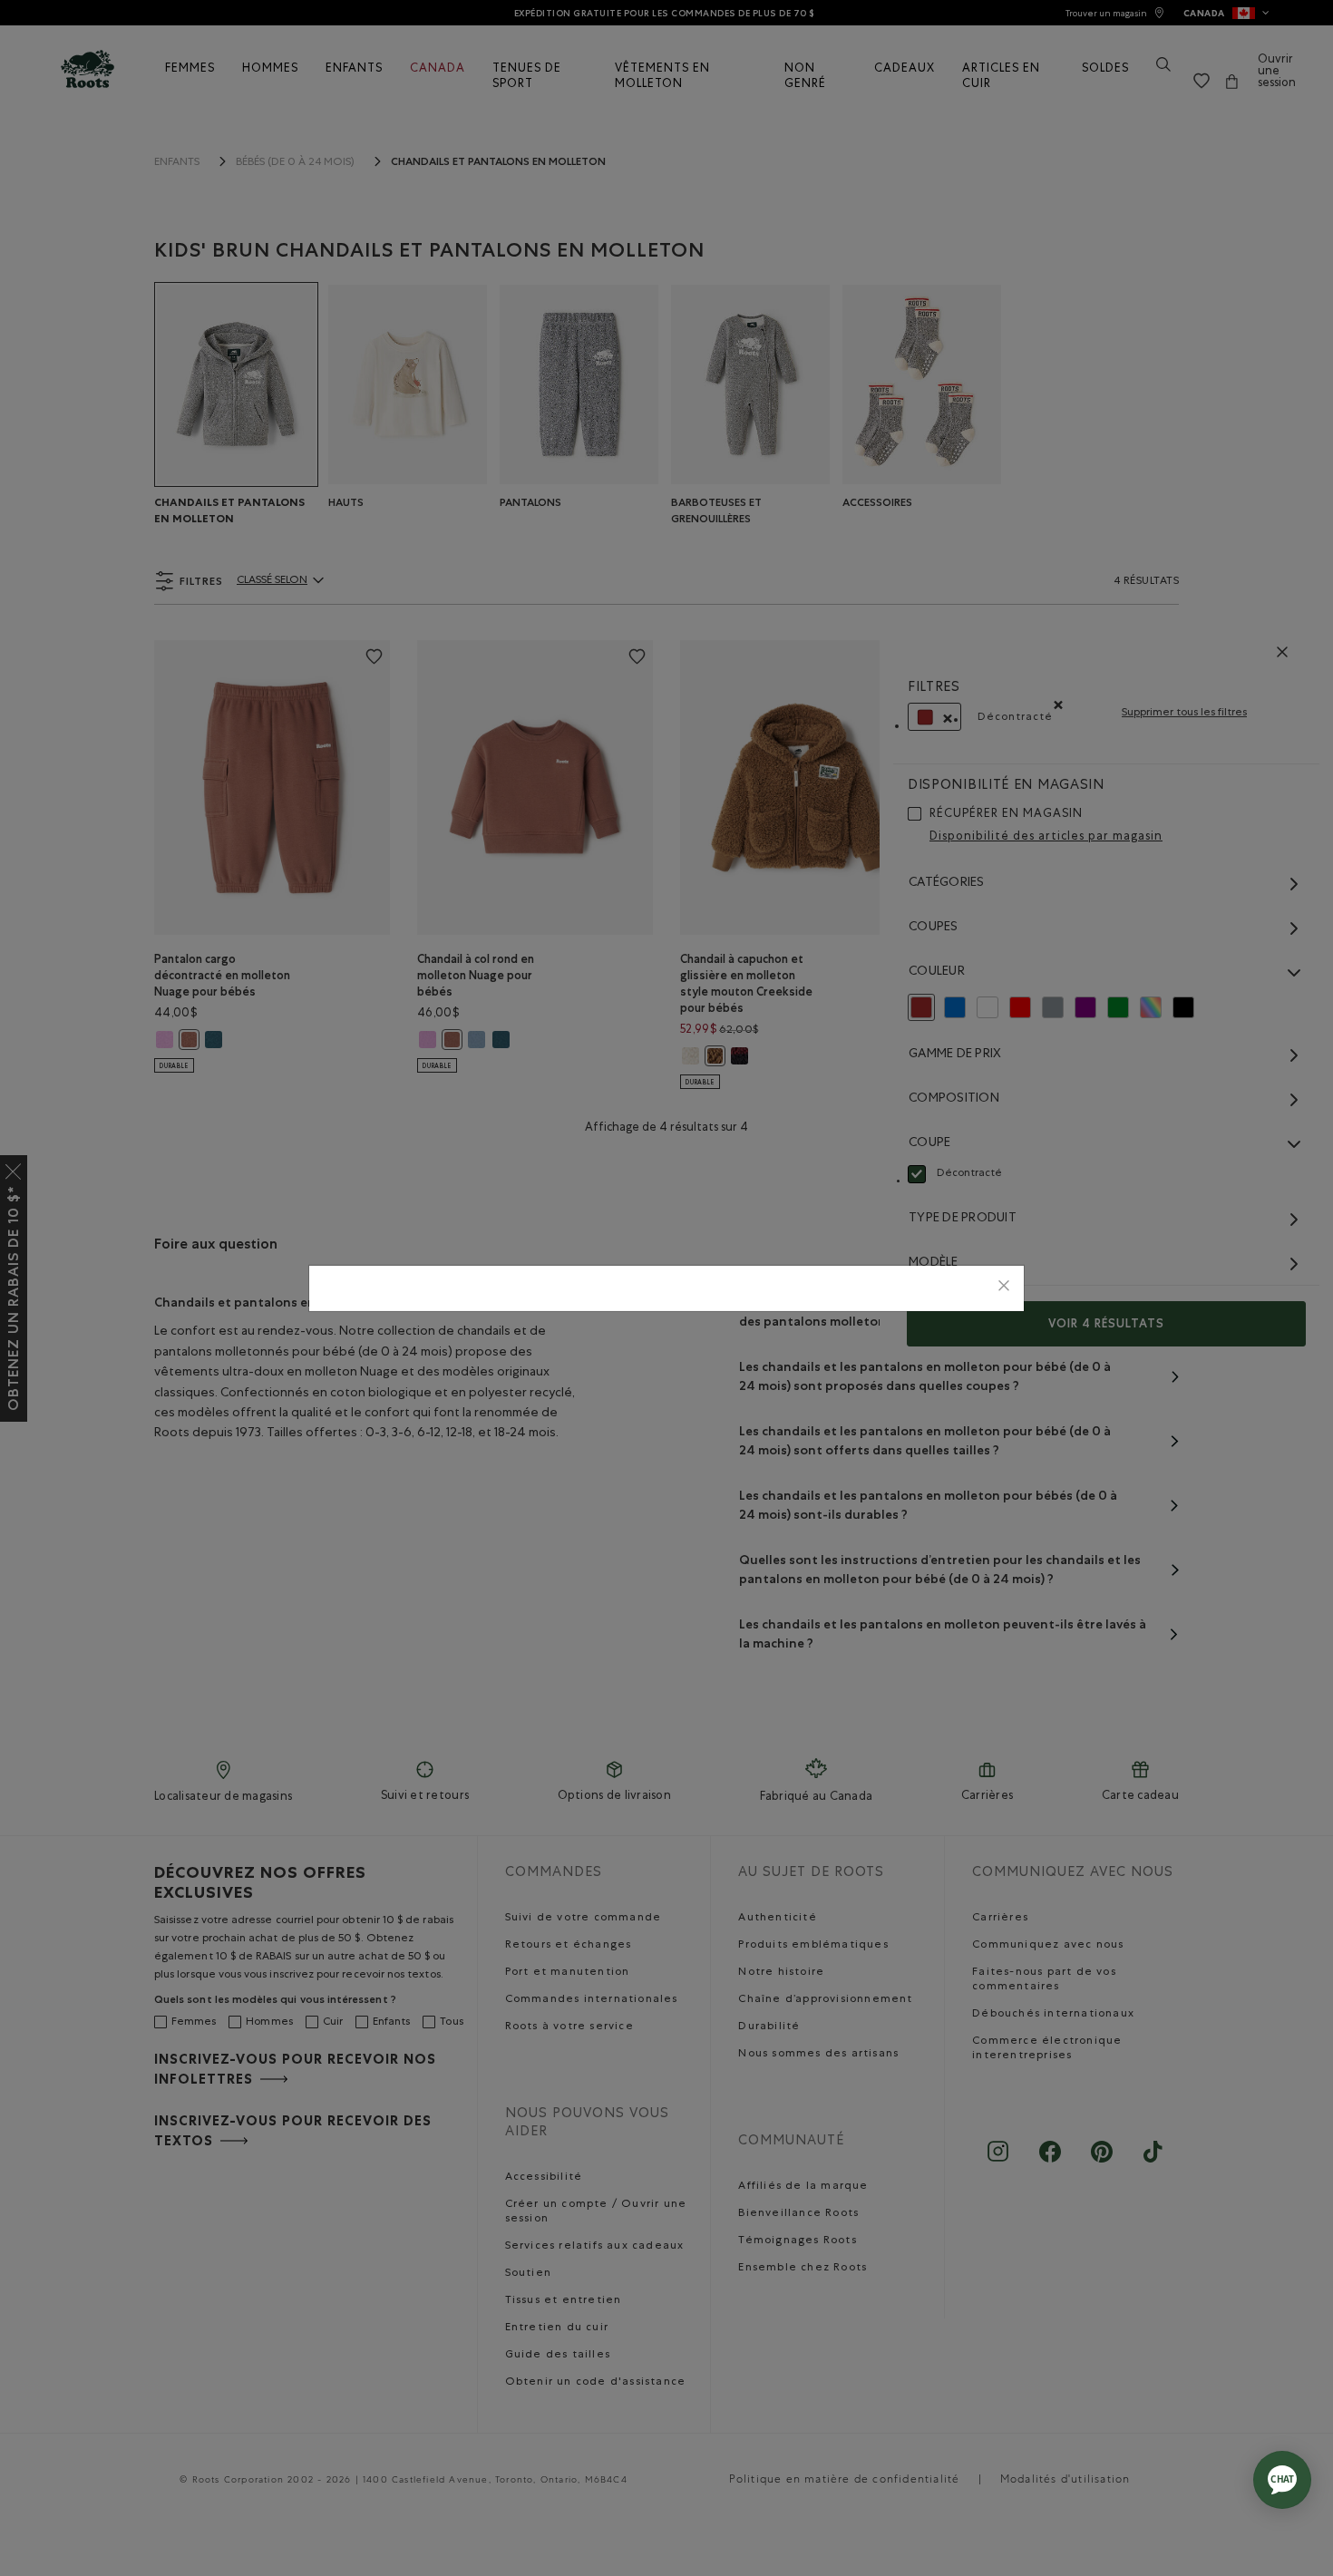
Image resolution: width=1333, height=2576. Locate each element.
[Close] (1004, 1288)
